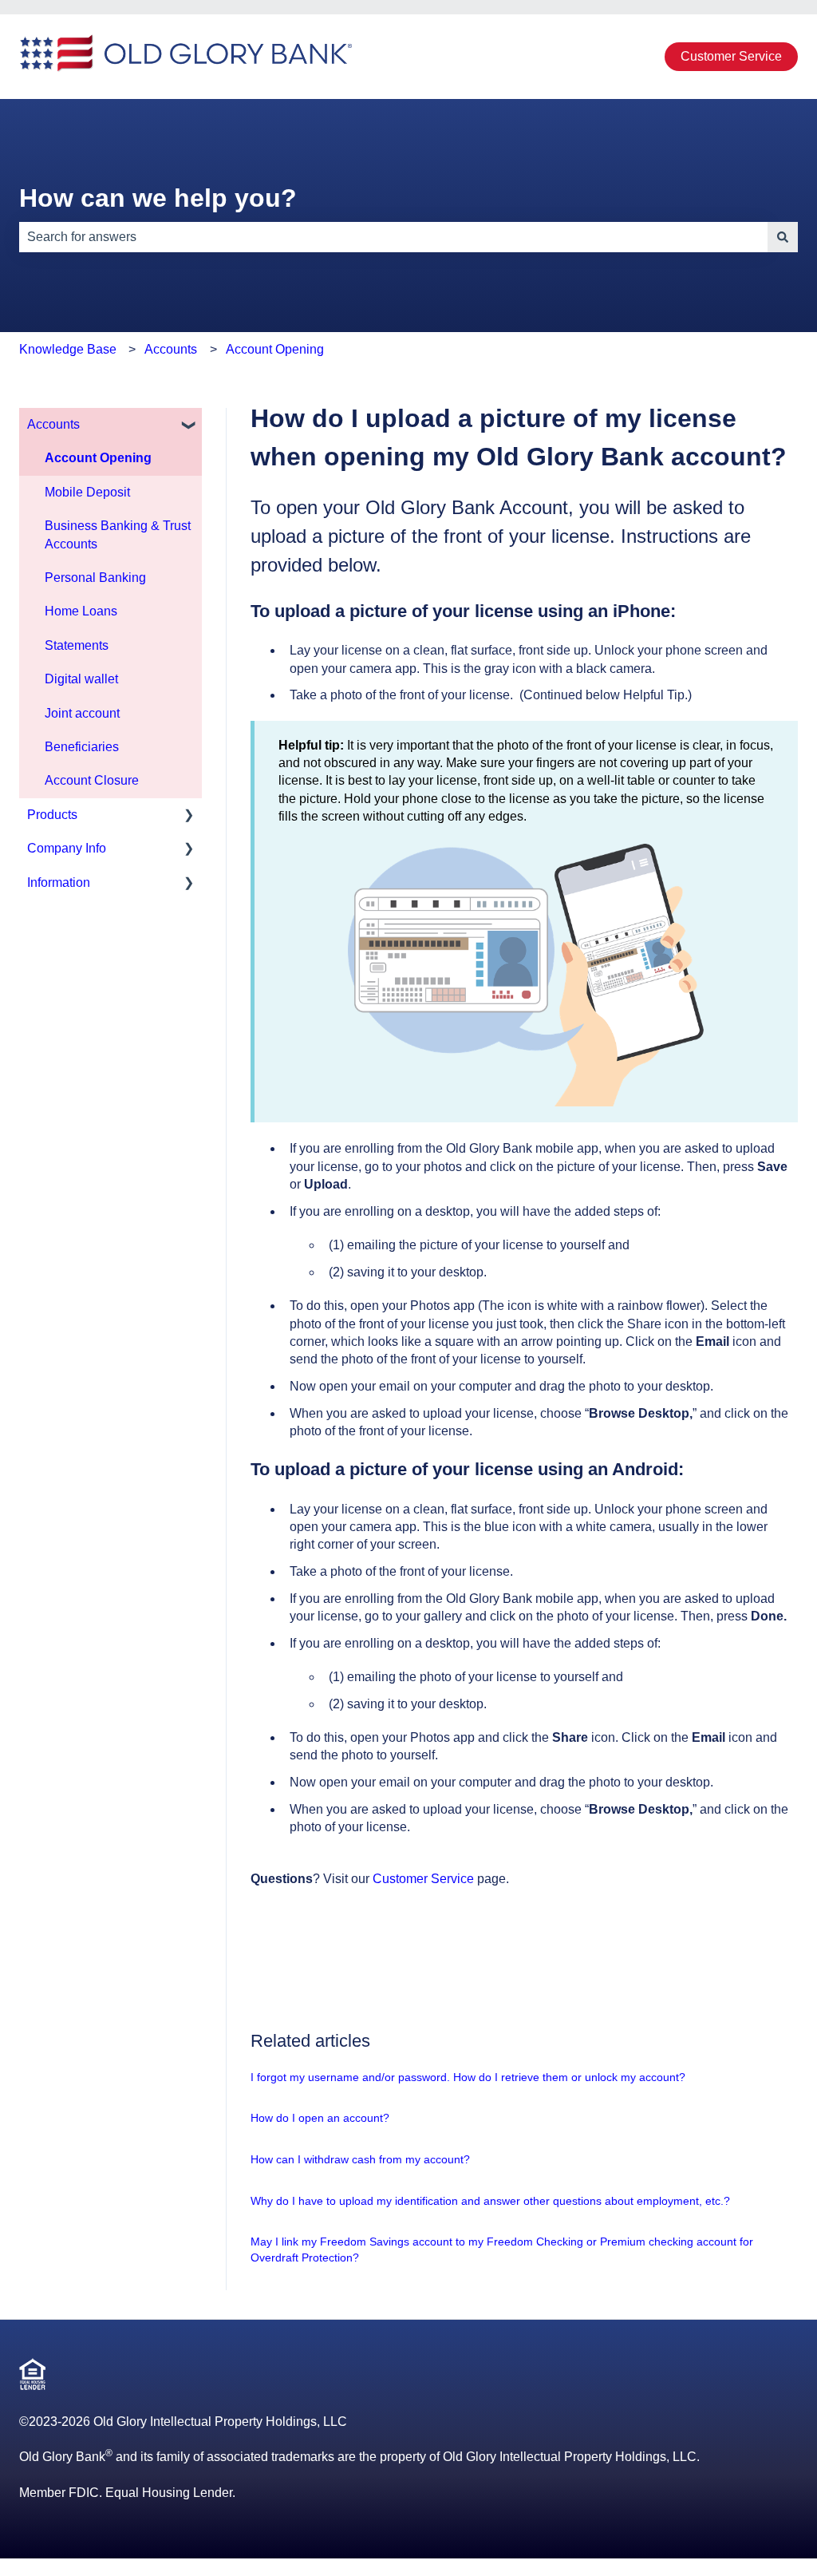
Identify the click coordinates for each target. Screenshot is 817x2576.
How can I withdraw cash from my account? (360, 2159)
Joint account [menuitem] (82, 713)
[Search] (783, 237)
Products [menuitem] (52, 815)
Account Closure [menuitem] (92, 780)
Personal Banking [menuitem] (95, 578)
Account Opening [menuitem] (98, 458)
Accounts (171, 349)
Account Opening (275, 349)
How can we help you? (158, 198)
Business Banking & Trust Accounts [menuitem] (118, 534)
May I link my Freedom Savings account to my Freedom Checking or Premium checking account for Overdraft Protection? (502, 2250)
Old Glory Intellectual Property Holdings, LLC (220, 2422)
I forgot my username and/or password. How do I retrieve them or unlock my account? (468, 2077)
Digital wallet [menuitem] (81, 679)
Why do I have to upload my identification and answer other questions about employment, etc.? (490, 2201)
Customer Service (731, 56)
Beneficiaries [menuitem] (82, 747)
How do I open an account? (320, 2118)
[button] (189, 426)
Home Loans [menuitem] (81, 611)
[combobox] (393, 237)
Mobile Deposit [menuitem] (87, 492)
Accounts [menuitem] (53, 424)
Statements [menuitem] (77, 645)
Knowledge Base (68, 349)
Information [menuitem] (59, 882)
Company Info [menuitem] (67, 848)
